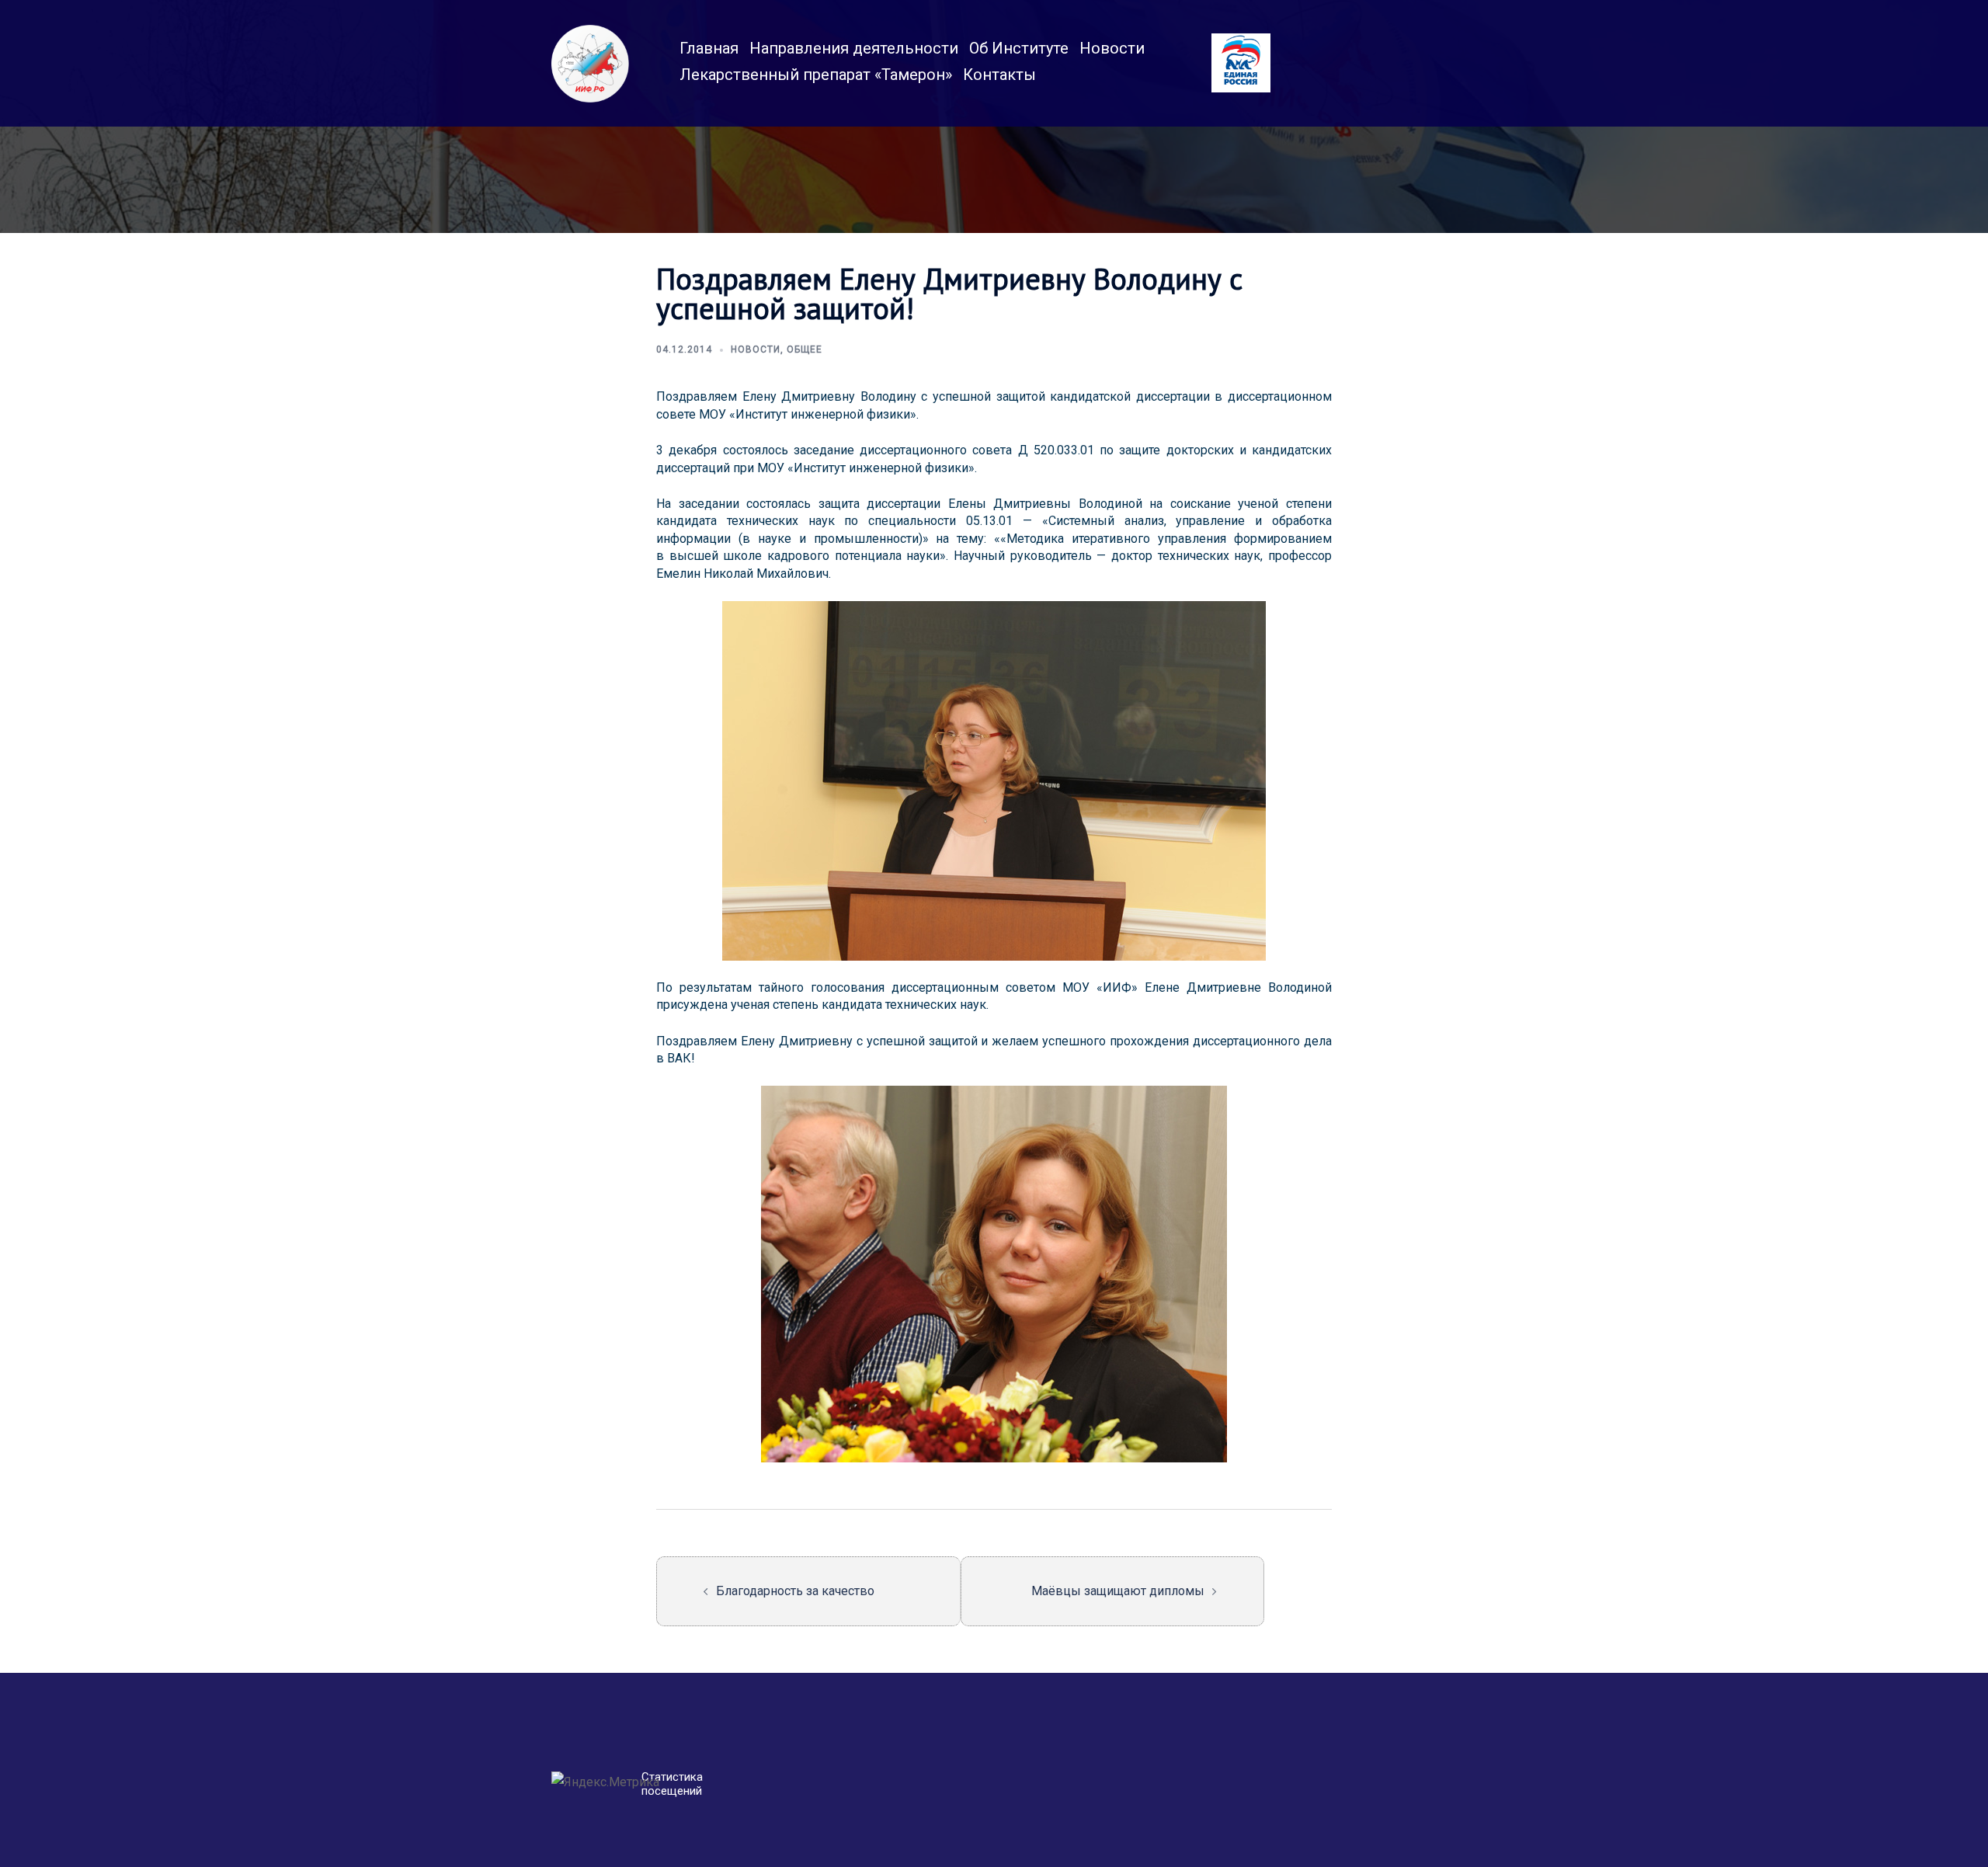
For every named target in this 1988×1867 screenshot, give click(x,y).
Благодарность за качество (795, 1591)
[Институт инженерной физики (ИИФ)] (590, 63)
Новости (1112, 48)
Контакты (999, 75)
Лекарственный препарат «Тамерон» (816, 75)
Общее (805, 349)
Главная (709, 48)
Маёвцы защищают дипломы (1118, 1591)
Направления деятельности (854, 48)
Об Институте (1019, 48)
